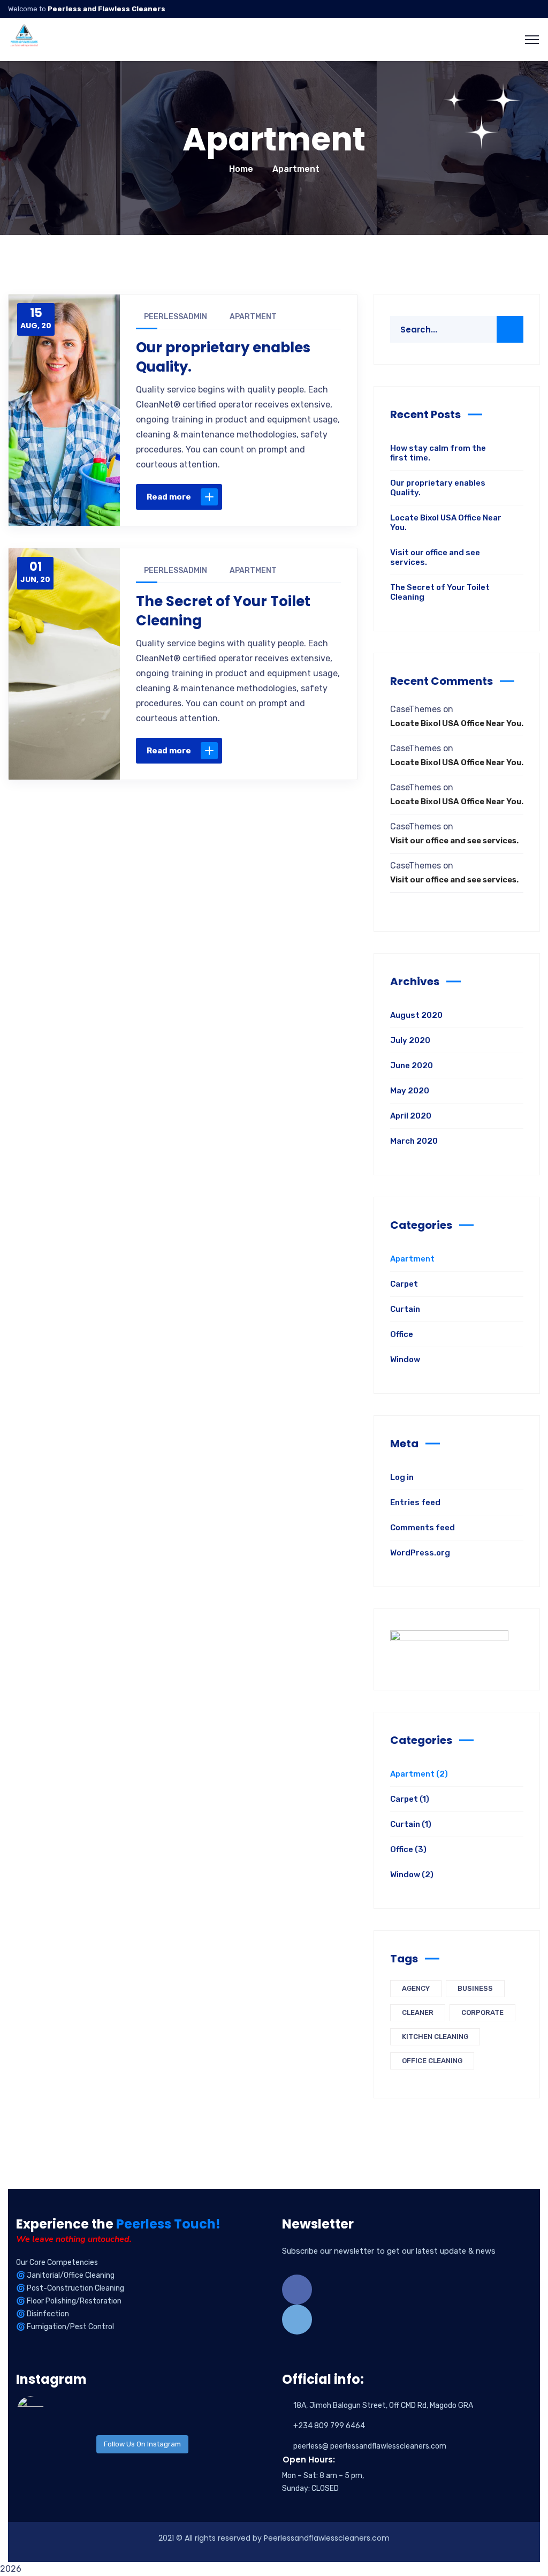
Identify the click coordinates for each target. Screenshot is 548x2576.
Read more (169, 497)
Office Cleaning (432, 2061)
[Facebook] (226, 497)
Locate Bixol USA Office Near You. (446, 523)
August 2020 (416, 1015)
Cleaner (418, 2012)
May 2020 (410, 1091)
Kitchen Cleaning (435, 2037)
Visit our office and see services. (435, 557)
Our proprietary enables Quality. (223, 357)
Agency (416, 1988)
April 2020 (411, 1116)
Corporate (482, 2012)
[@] (47, 2409)
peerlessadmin (176, 317)
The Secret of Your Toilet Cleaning (223, 611)
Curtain (405, 1309)
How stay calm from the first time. (438, 453)
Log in (402, 1477)
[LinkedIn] (294, 497)
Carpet (404, 1284)
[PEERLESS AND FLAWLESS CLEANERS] (24, 39)
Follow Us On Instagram (142, 2444)
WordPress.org (420, 1553)
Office (402, 1334)
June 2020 (412, 1066)
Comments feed (423, 1528)
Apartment (253, 317)
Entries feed (415, 1502)
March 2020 (414, 1141)
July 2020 (410, 1040)
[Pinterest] (271, 497)
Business (475, 1988)
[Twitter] (249, 497)
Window (405, 1359)
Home (241, 169)
